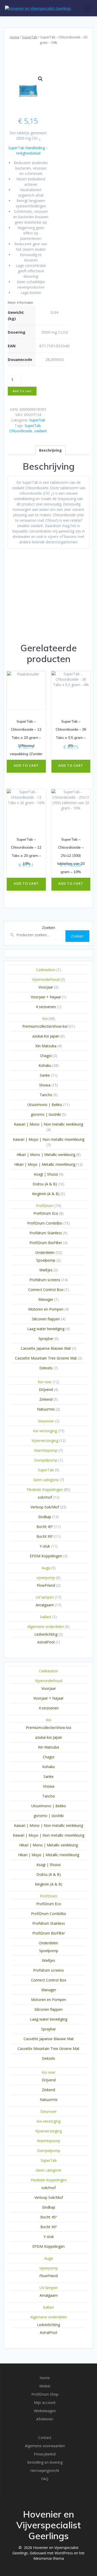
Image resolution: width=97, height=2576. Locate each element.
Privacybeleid (45, 2454)
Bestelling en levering (45, 2462)
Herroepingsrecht (45, 2471)
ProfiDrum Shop (45, 2394)
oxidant (41, 431)
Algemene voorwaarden (45, 2446)
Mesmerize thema (49, 2558)
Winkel (45, 2386)
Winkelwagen (45, 2411)
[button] (40, 79)
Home (14, 37)
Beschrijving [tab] (50, 450)
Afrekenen (45, 2419)
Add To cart (22, 391)
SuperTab (30, 37)
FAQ (45, 2479)
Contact (45, 2438)
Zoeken (48, 927)
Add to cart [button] (26, 765)
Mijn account (45, 2402)
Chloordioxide (21, 431)
